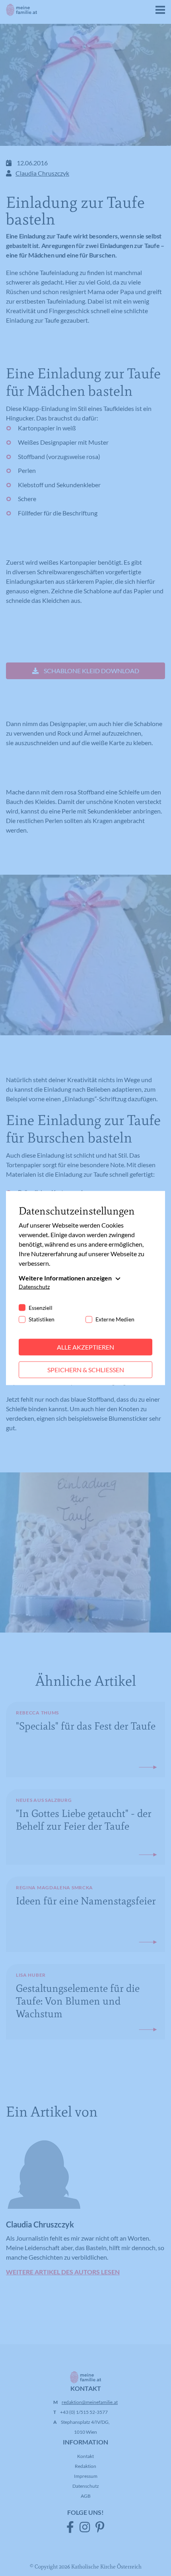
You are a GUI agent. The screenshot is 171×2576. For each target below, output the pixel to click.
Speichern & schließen (86, 1370)
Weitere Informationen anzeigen (65, 1278)
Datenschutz (34, 1287)
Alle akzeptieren (85, 1347)
